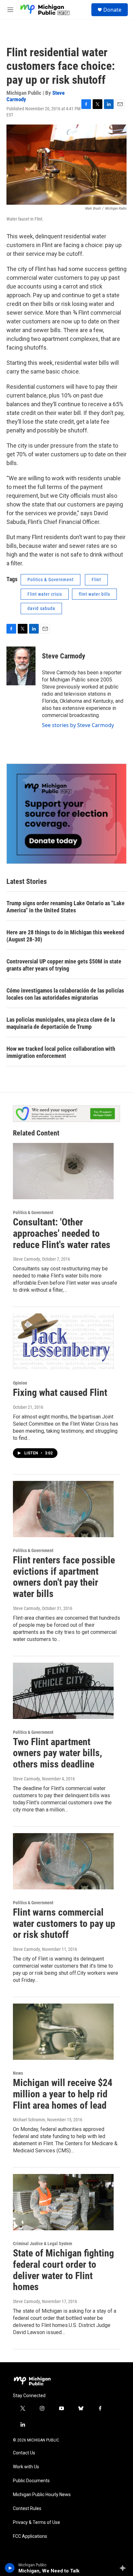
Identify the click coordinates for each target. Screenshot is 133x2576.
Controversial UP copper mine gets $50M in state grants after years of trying (64, 965)
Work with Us (26, 2467)
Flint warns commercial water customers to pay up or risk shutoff (64, 1924)
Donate (112, 10)
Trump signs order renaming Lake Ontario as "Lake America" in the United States (66, 907)
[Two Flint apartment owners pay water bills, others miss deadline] (63, 1691)
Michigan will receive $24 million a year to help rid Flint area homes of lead (63, 2094)
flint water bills (94, 594)
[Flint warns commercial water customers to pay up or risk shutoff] (63, 1861)
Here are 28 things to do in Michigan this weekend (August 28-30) (65, 936)
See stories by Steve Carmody (78, 725)
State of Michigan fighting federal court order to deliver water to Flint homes (63, 2270)
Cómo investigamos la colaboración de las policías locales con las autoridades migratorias (65, 994)
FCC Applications (30, 2536)
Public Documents (31, 2481)
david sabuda (41, 608)
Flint (96, 580)
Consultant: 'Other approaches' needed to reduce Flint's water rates (62, 1233)
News (18, 2073)
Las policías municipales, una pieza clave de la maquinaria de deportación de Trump (61, 1023)
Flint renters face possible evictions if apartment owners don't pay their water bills (64, 1577)
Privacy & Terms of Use (36, 2522)
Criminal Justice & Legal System (42, 2244)
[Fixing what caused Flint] (63, 1342)
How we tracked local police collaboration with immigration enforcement (61, 1052)
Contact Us (24, 2453)
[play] (10, 2568)
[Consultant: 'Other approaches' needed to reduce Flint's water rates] (63, 1171)
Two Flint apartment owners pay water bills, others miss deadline (57, 1753)
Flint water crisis (45, 594)
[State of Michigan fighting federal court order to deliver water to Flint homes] (63, 2202)
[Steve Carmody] (21, 666)
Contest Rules (27, 2509)
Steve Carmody (64, 656)
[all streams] (124, 2568)
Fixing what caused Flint (60, 1392)
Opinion (20, 1383)
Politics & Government (51, 580)
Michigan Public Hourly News (42, 2495)
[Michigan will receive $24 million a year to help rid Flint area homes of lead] (63, 2032)
